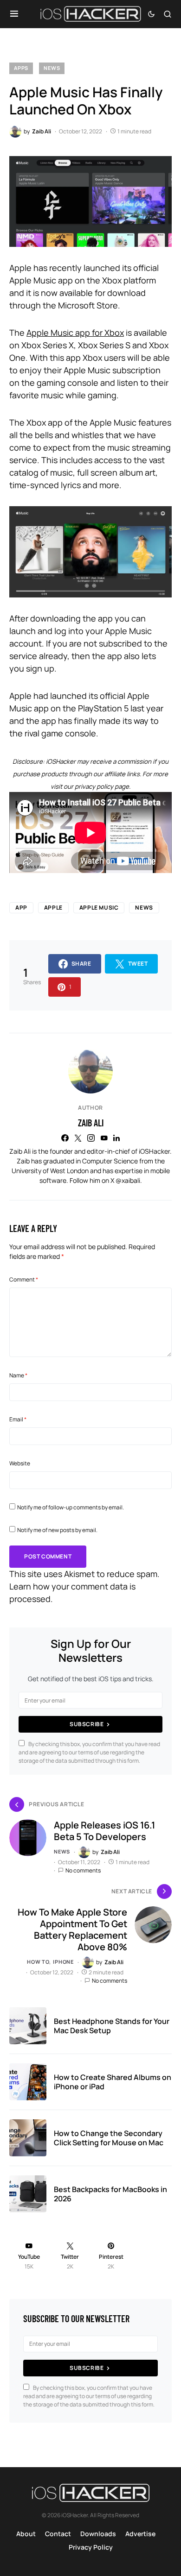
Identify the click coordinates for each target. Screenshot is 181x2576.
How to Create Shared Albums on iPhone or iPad (113, 2082)
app (21, 908)
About (26, 2534)
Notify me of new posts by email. (57, 1530)
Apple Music (99, 908)
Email (18, 1419)
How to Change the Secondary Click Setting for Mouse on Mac (109, 2138)
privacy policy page (102, 786)
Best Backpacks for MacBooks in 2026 (110, 2194)
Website (20, 1463)
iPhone (63, 1962)
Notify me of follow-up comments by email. (71, 1507)
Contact (58, 2534)
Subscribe (87, 1724)
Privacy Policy (91, 2547)
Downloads (98, 2534)
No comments (83, 1870)
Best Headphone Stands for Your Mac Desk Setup (112, 2026)
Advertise (140, 2534)
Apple (53, 908)
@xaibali (128, 1180)
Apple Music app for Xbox (75, 333)
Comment (24, 1279)
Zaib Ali (91, 1123)
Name (18, 1375)
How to (38, 1962)
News (52, 68)
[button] (14, 14)
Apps (21, 68)
